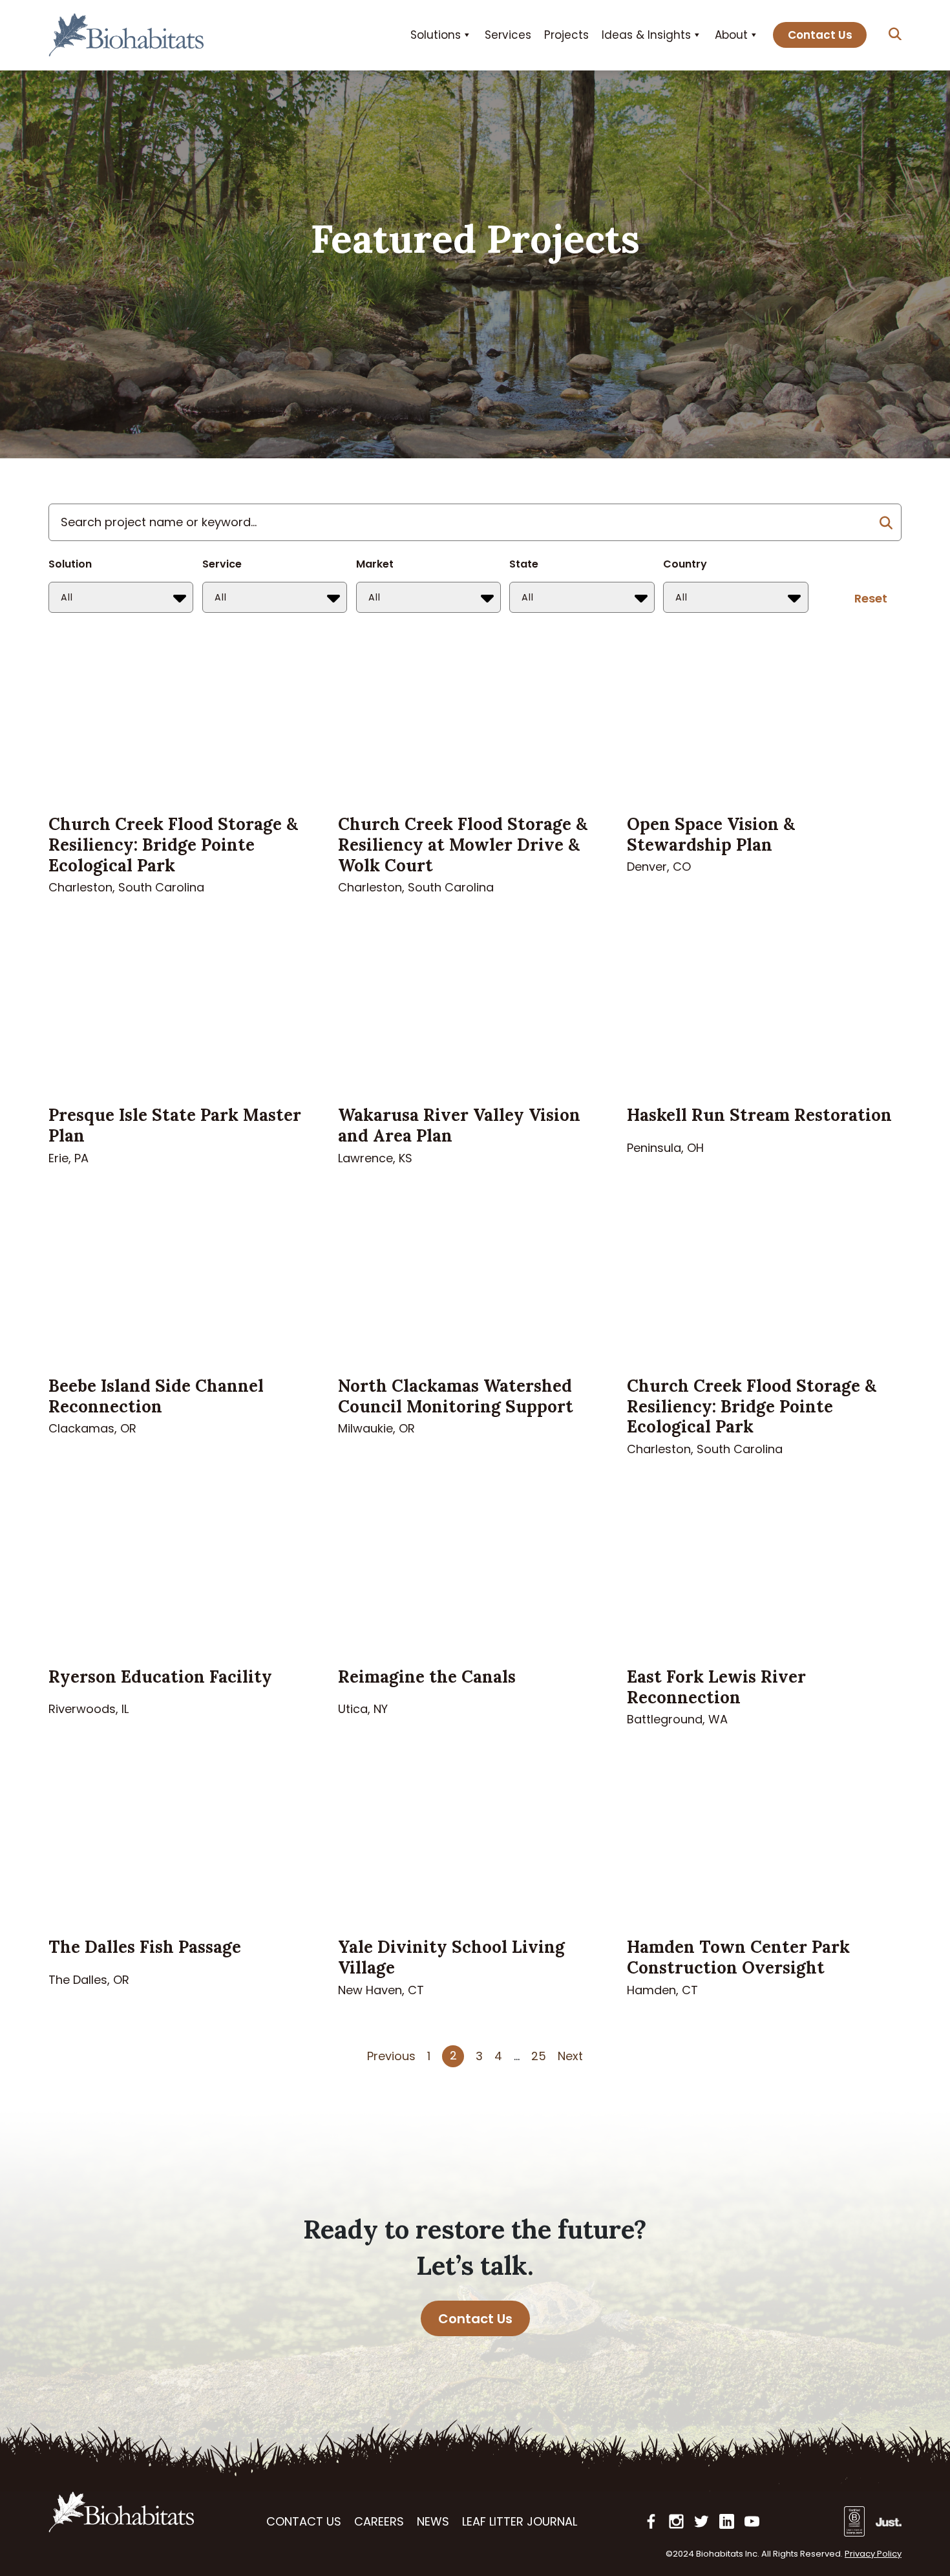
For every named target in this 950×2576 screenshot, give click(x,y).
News (433, 2521)
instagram (676, 2521)
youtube (752, 2521)
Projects (566, 35)
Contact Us (820, 35)
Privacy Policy (873, 2554)
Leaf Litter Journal (520, 2521)
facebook (651, 2521)
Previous (391, 2056)
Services (508, 35)
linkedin (727, 2521)
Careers (379, 2521)
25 (539, 2056)
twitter (702, 2521)
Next (570, 2056)
